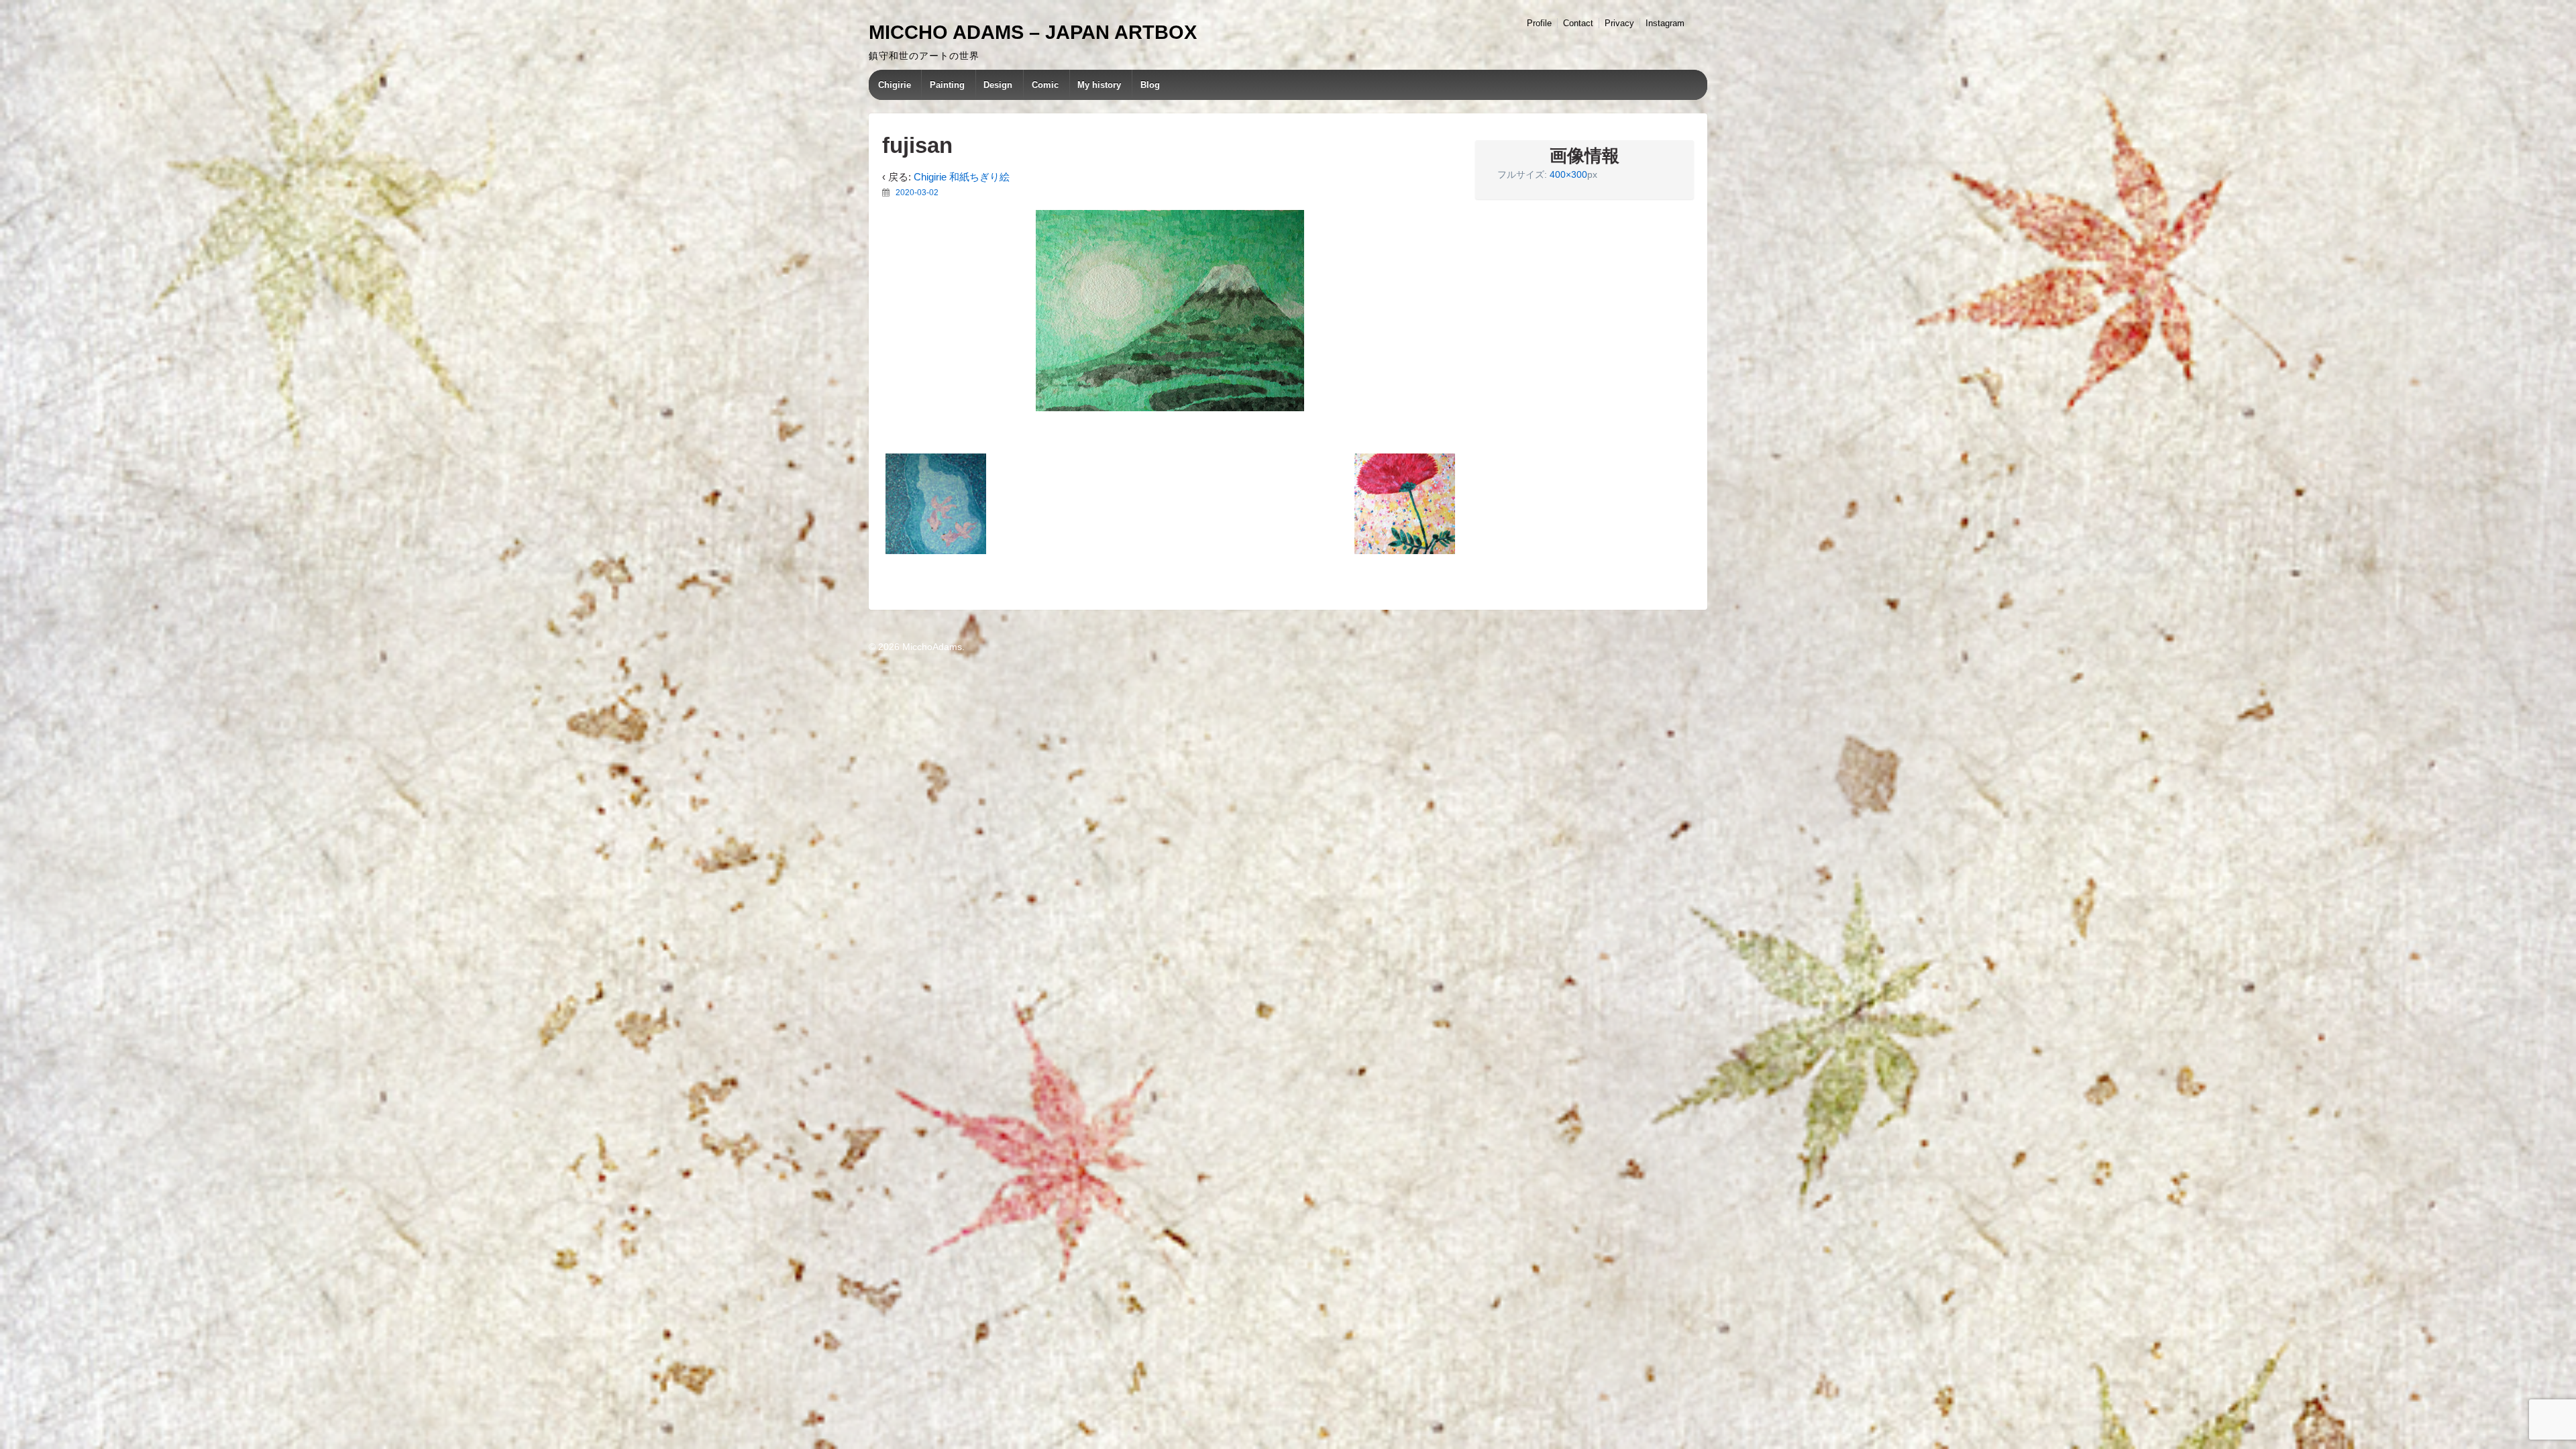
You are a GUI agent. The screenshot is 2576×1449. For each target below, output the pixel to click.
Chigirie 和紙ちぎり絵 (962, 177)
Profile (1539, 23)
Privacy (1619, 23)
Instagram (1665, 23)
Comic (1045, 85)
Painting (947, 85)
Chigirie (895, 85)
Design (998, 85)
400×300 (1568, 174)
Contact (1578, 23)
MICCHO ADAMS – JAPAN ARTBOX (1033, 32)
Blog (1150, 85)
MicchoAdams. (932, 647)
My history (1099, 85)
